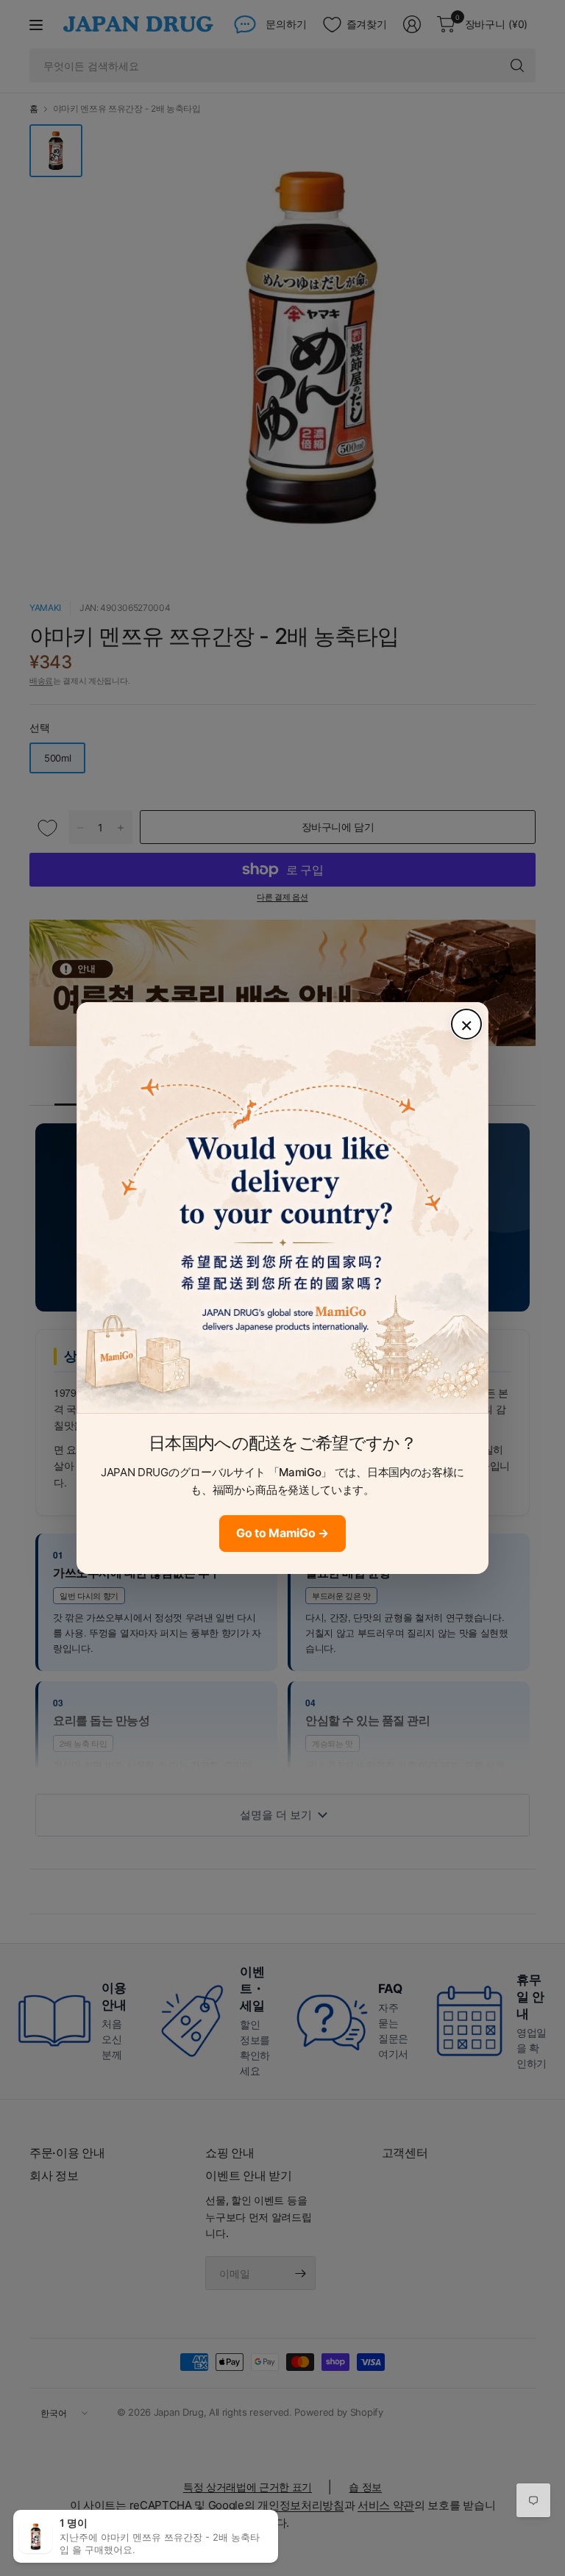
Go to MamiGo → (282, 1533)
